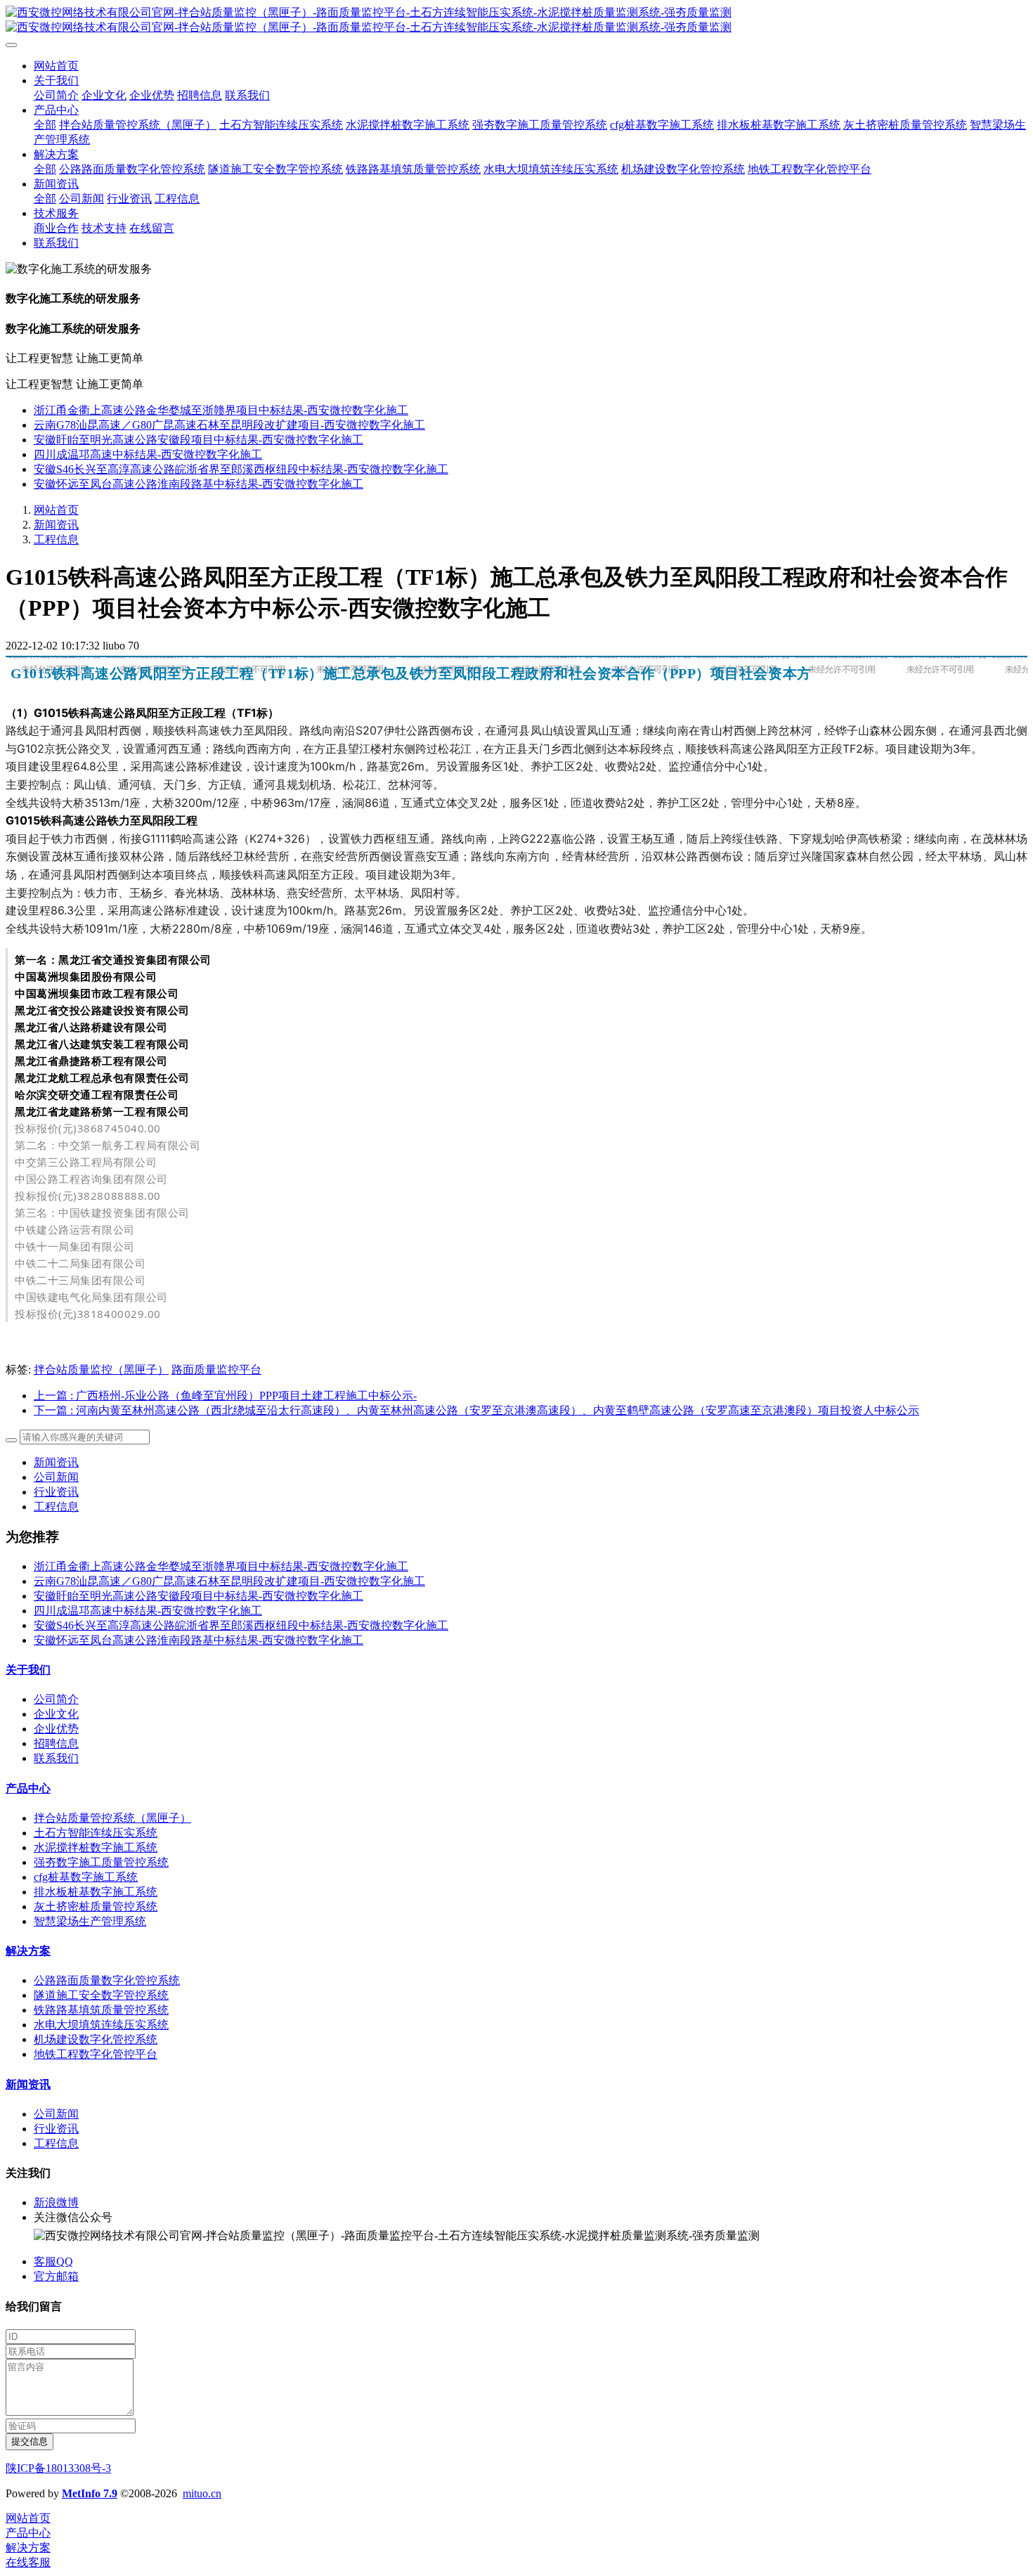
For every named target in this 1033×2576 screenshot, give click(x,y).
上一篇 (225, 1396)
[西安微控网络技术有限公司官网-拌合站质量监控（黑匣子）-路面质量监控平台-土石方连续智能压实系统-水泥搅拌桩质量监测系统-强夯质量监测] (516, 20)
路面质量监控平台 (216, 1370)
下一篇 (476, 1410)
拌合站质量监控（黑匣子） (101, 1370)
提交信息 (30, 2441)
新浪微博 (56, 2202)
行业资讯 (56, 1492)
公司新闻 (56, 1477)
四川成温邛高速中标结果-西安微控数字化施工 (148, 454)
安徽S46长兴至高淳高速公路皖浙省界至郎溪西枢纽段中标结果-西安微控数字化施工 (241, 469)
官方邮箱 (56, 2276)
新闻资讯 (56, 525)
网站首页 (56, 66)
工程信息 (56, 539)
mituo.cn (202, 2493)
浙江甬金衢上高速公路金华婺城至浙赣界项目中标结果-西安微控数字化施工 (221, 410)
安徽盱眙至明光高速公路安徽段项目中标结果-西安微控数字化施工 (199, 440)
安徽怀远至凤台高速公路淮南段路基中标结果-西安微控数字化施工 (199, 484)
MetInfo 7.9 (90, 2493)
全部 (45, 125)
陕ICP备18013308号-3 (58, 2468)
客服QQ (53, 2261)
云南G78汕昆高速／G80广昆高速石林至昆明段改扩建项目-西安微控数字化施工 (229, 425)
